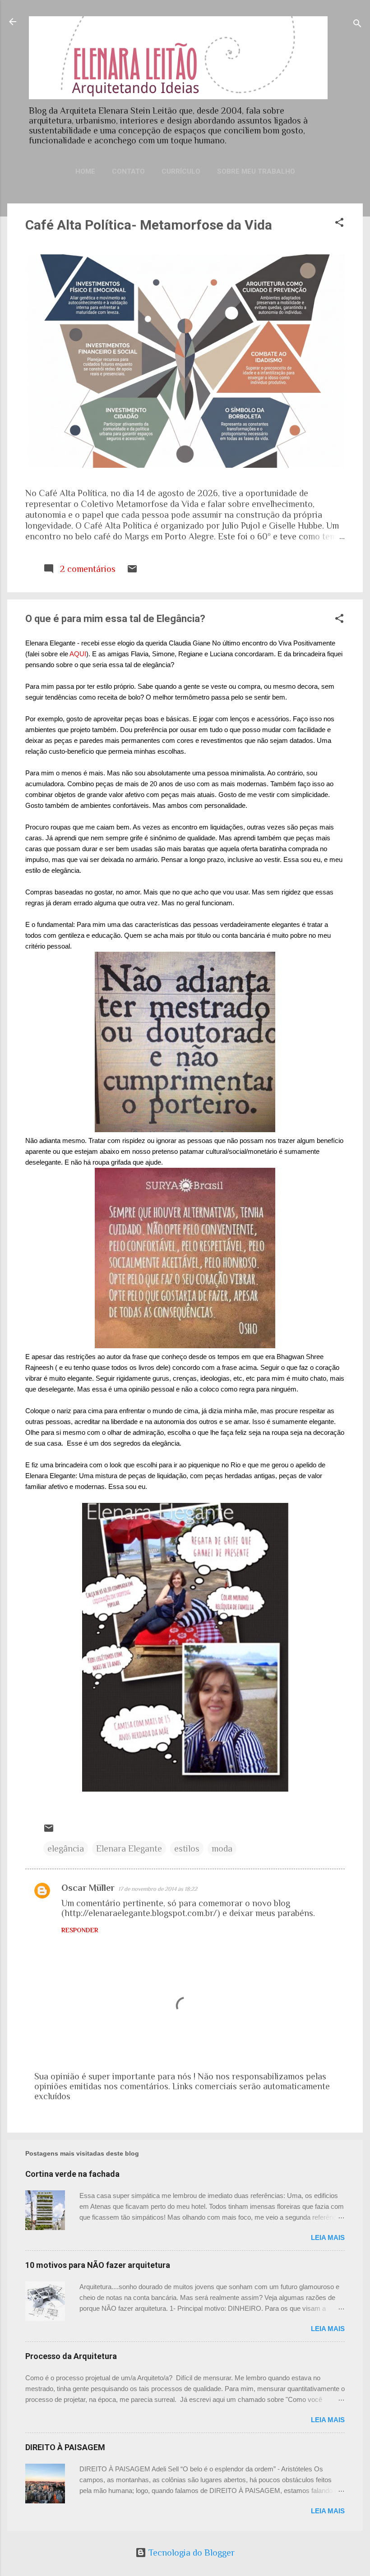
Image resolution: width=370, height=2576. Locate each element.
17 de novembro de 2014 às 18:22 (158, 1889)
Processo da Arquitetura (71, 2356)
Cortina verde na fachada (72, 2174)
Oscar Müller (88, 1888)
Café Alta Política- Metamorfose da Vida (149, 225)
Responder (80, 1930)
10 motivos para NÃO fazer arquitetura (98, 2265)
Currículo (181, 171)
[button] (339, 223)
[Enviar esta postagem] (132, 571)
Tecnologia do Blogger (190, 2553)
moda (222, 1848)
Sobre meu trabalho (256, 171)
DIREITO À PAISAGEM (65, 2447)
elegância (66, 1848)
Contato (128, 171)
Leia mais (328, 2237)
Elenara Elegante (129, 1848)
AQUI (78, 654)
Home (85, 171)
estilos (187, 1848)
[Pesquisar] (357, 25)
